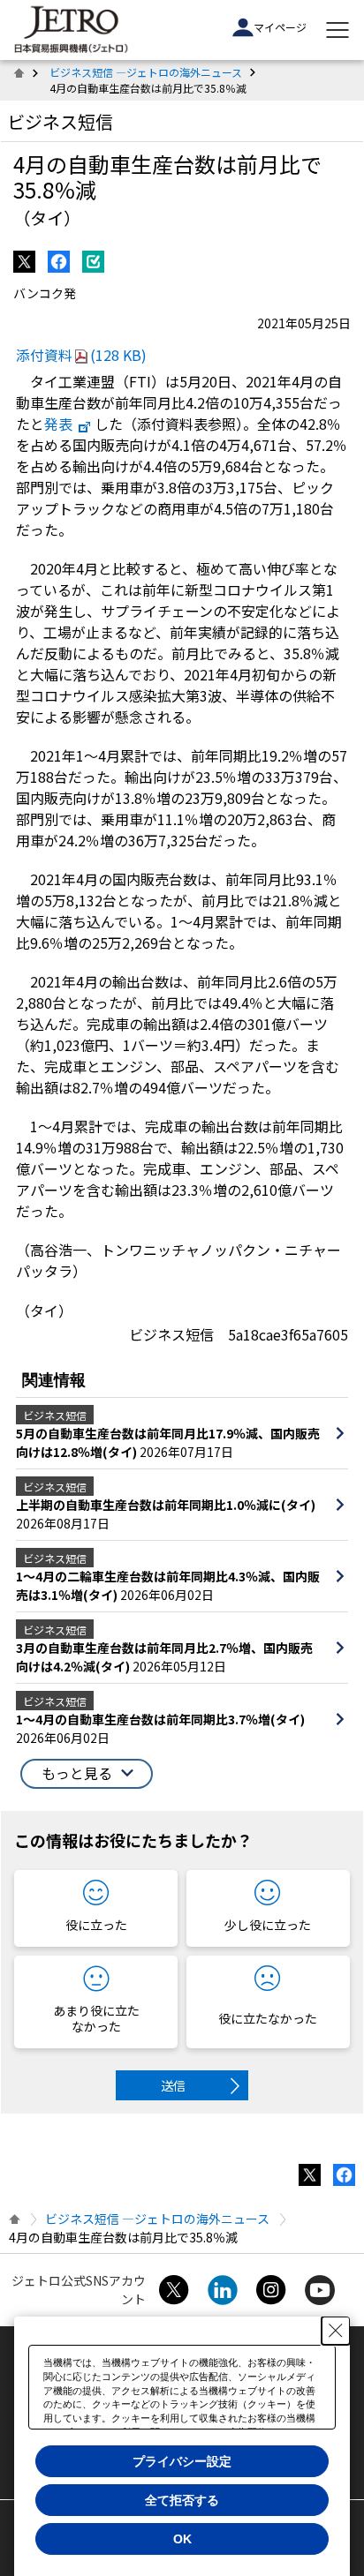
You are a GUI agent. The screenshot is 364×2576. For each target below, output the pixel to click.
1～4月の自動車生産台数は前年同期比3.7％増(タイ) (160, 1719)
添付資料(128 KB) (81, 355)
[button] (87, 1774)
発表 (58, 424)
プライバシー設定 (182, 2461)
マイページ (280, 27)
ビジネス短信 (60, 121)
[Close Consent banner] (336, 2331)
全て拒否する (182, 2500)
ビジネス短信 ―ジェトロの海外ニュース (146, 72)
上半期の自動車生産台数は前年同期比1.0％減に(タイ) (166, 1505)
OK (182, 2539)
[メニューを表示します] (337, 30)
